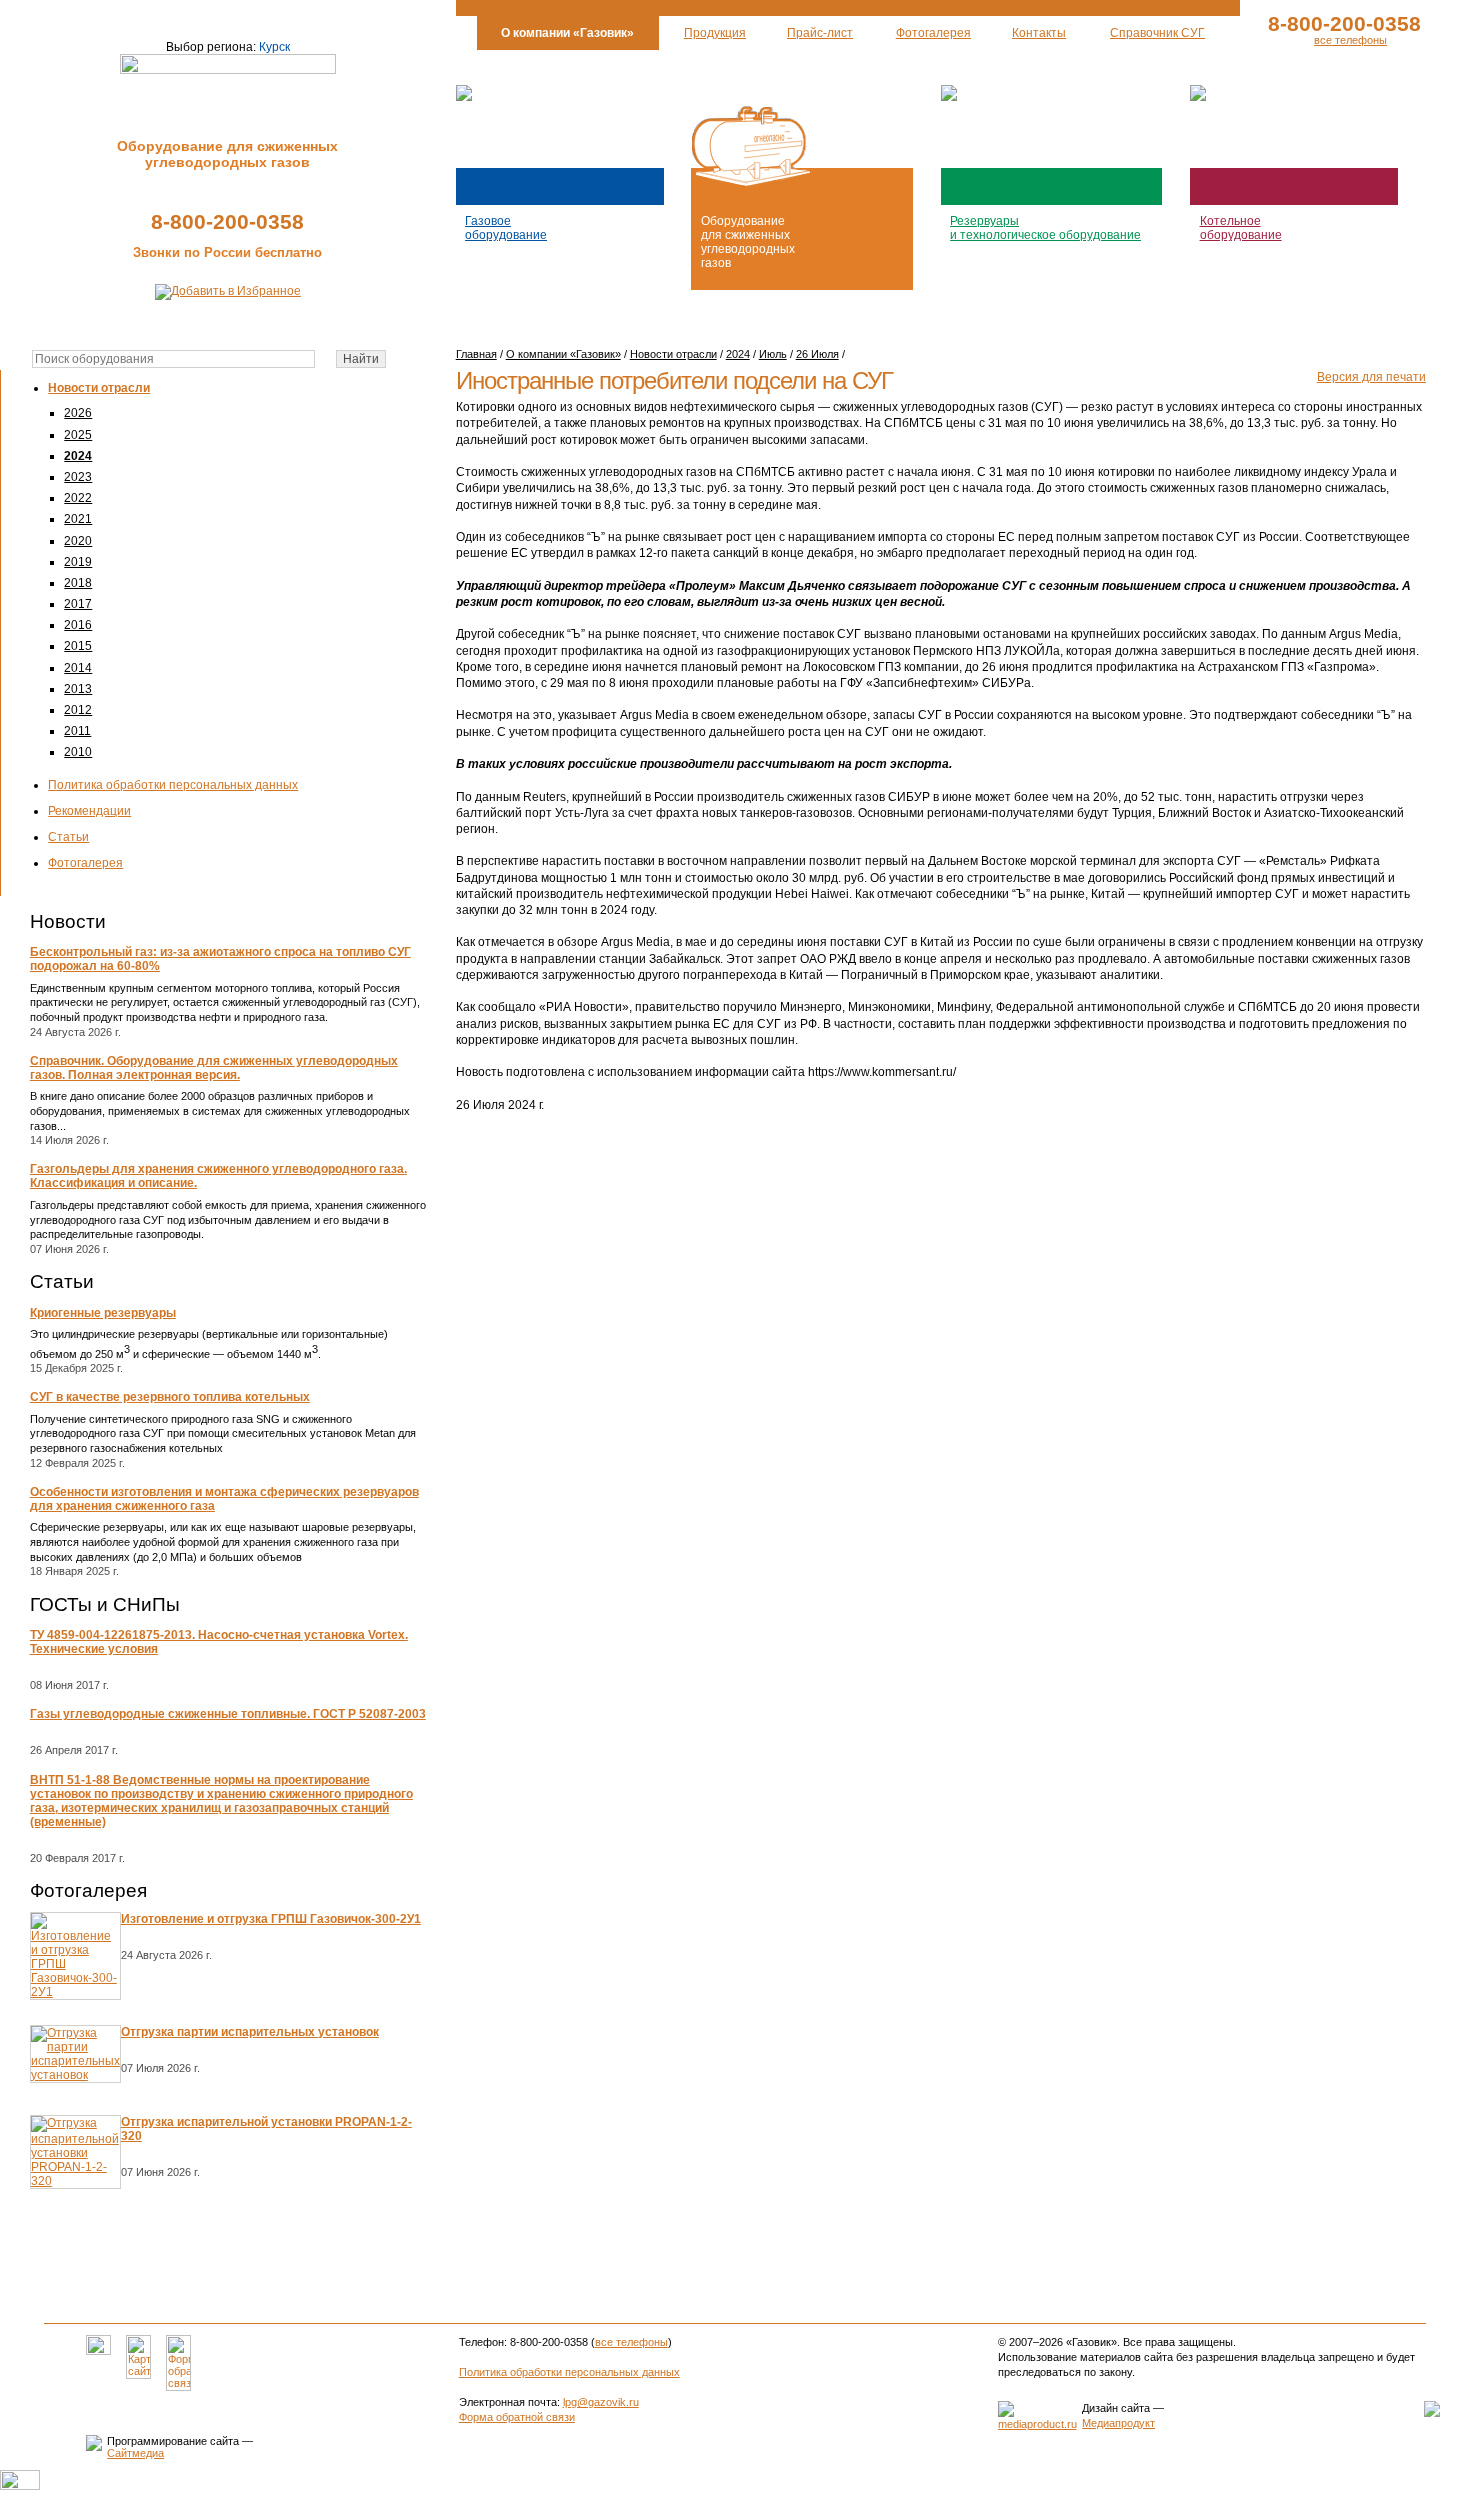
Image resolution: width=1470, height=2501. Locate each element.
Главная (476, 354)
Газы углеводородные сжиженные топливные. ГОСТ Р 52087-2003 (228, 1714)
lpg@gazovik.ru (601, 2402)
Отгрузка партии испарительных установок (250, 2032)
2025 (78, 435)
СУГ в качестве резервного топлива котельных (170, 1397)
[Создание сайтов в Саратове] (1037, 2424)
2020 (78, 541)
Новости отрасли (99, 388)
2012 (78, 710)
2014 (78, 668)
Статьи (68, 837)
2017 (78, 604)
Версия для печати (1371, 377)
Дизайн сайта (1116, 2408)
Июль (773, 354)
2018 (78, 583)
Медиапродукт (1118, 2423)
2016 (78, 625)
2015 (78, 646)
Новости (68, 921)
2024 (78, 456)
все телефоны (1350, 40)
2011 (77, 731)
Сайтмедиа (135, 2453)
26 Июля (817, 354)
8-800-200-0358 (227, 221)
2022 (78, 498)
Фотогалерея (85, 863)
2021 (78, 519)
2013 (78, 689)
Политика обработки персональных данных (173, 785)
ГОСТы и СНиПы (105, 1604)
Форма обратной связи (517, 2417)
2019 (78, 562)
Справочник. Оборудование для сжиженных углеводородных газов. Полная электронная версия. (214, 1068)
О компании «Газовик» (563, 354)
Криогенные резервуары (103, 1313)
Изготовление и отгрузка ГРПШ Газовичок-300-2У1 (271, 1919)
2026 (78, 413)
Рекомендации (89, 811)
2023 (78, 477)
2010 (78, 752)
